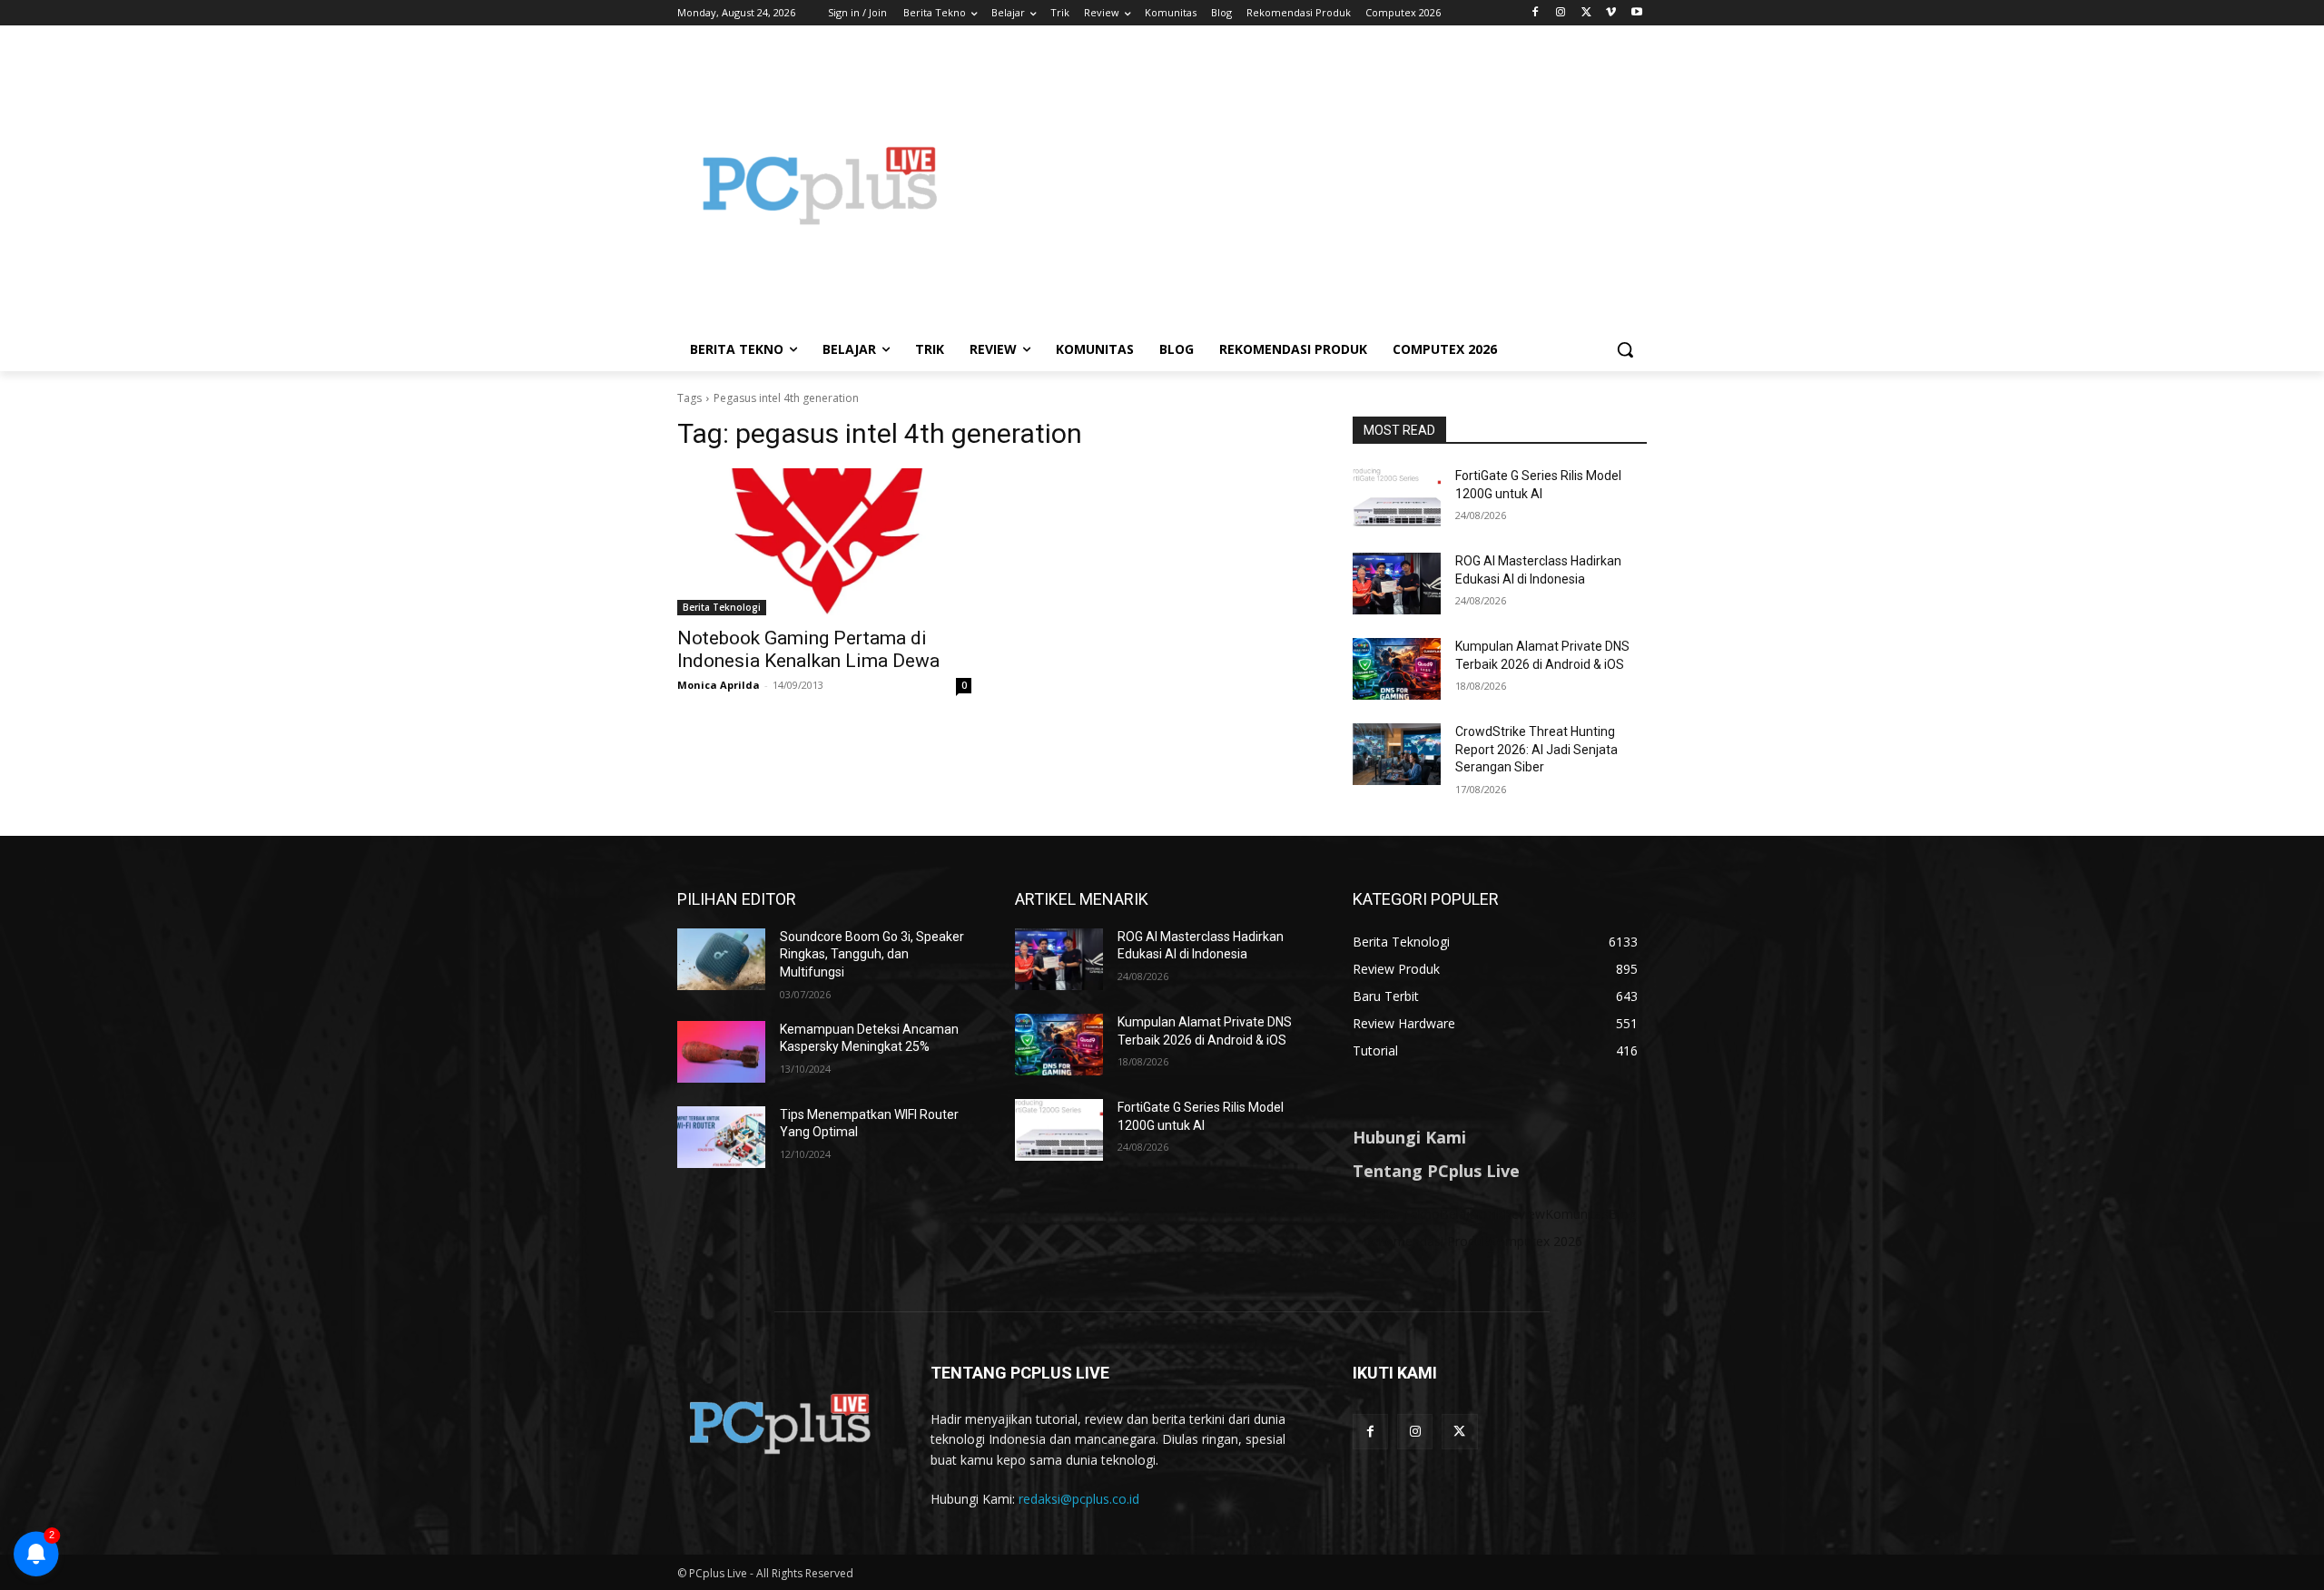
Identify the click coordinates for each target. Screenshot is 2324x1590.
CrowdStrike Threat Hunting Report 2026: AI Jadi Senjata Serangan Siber (1536, 749)
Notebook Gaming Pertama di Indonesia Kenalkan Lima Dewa (808, 649)
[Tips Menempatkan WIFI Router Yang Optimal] (721, 1137)
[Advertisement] (1307, 185)
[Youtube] (1636, 13)
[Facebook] (1536, 13)
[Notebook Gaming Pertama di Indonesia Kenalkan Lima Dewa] (824, 542)
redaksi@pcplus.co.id (1079, 1499)
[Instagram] (1561, 13)
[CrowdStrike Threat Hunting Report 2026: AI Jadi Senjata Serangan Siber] (1397, 754)
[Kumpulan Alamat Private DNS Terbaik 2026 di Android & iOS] (1397, 669)
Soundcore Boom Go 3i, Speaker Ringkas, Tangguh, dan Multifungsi (872, 954)
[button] (1625, 349)
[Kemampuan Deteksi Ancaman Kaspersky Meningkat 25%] (721, 1052)
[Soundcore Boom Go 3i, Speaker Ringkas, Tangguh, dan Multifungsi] (721, 959)
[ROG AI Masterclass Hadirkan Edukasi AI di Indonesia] (1397, 584)
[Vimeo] (1611, 13)
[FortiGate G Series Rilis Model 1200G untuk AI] (1397, 498)
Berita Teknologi (722, 607)
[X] (1586, 13)
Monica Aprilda (719, 685)
